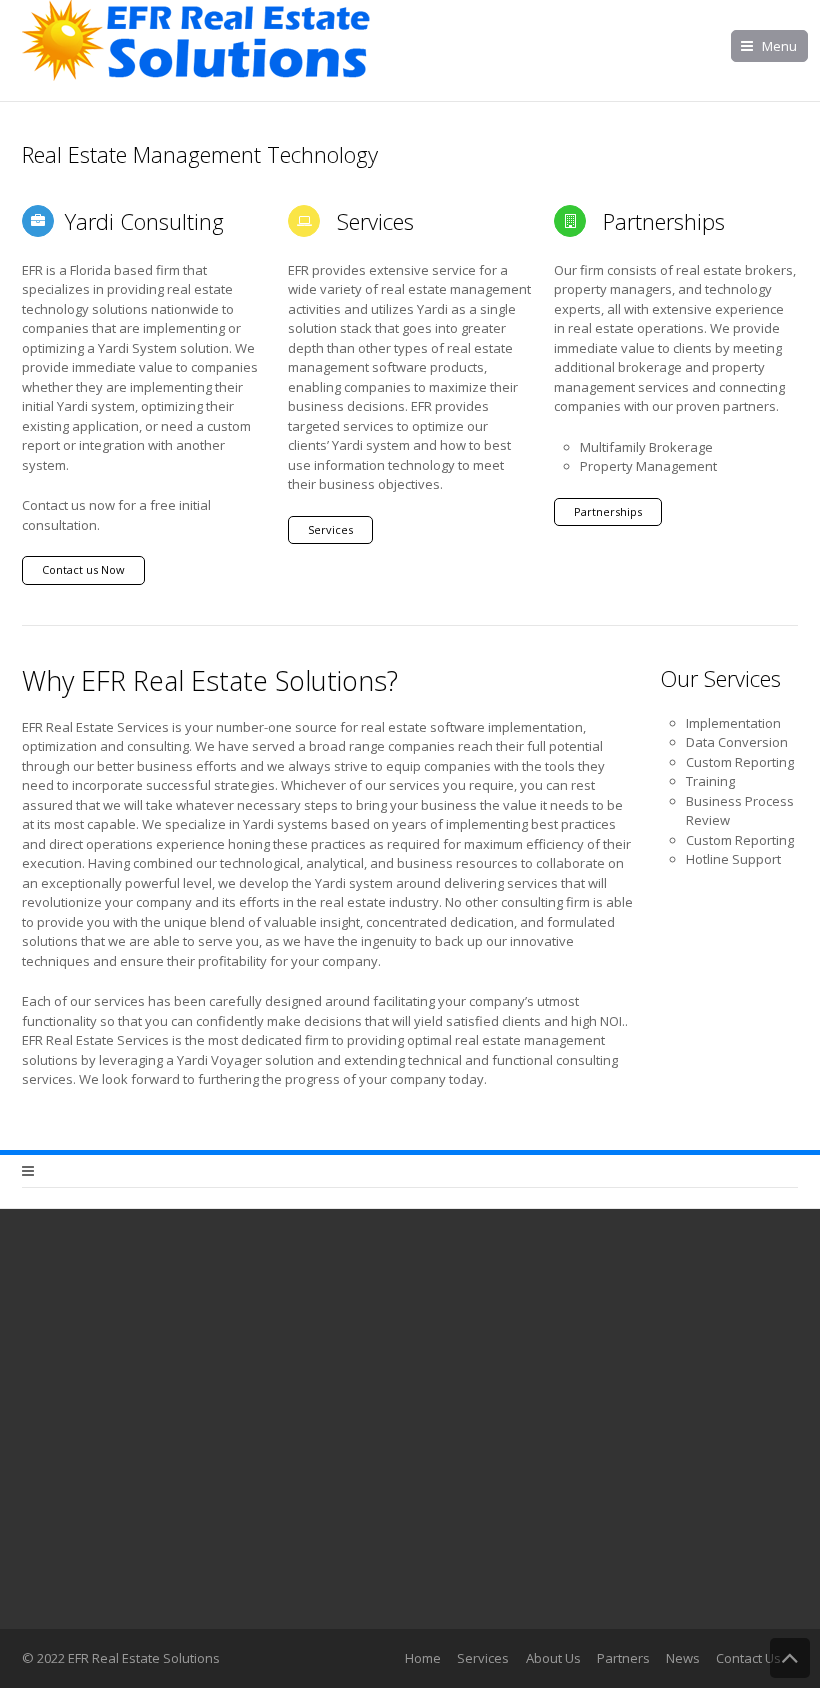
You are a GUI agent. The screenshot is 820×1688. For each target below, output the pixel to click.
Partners (623, 1658)
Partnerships (608, 511)
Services (330, 529)
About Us (553, 1658)
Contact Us (748, 1658)
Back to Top (790, 1658)
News (683, 1658)
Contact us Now (83, 569)
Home (423, 1658)
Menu (779, 46)
